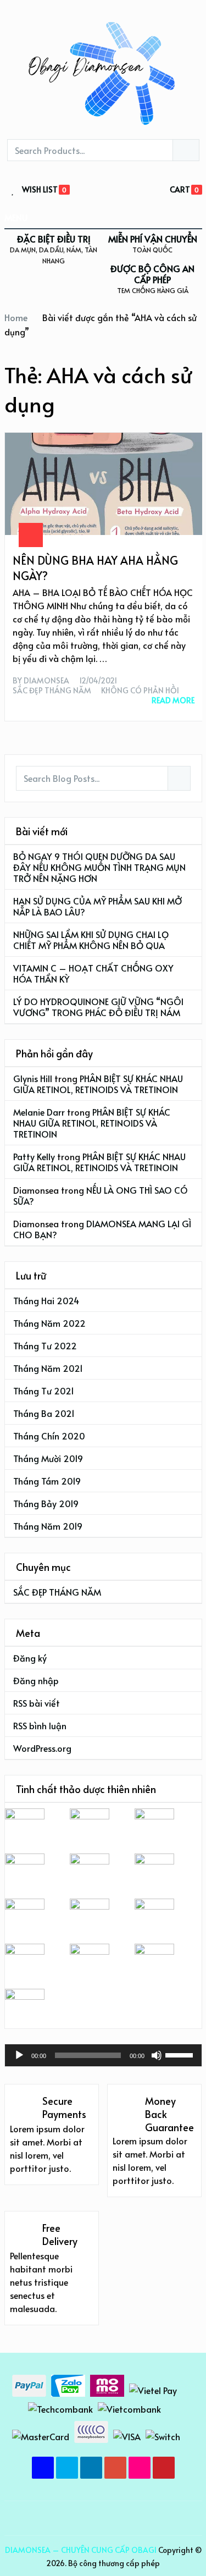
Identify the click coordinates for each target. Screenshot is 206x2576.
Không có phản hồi (140, 691)
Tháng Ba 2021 (44, 1413)
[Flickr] (140, 2468)
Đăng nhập (36, 1680)
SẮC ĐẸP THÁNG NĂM (52, 691)
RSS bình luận (40, 1725)
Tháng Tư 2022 (45, 1345)
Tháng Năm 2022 (49, 1323)
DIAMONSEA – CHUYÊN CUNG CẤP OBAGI (81, 2550)
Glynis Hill (33, 1078)
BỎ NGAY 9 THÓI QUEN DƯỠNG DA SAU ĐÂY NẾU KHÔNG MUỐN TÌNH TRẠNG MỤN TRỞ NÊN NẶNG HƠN (99, 867)
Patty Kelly (34, 1156)
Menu (16, 217)
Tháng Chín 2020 (49, 1436)
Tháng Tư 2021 (44, 1391)
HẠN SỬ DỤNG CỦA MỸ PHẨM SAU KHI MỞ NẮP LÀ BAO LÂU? (98, 906)
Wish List (40, 190)
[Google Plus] (115, 2468)
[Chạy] (19, 2055)
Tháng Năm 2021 (48, 1368)
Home (16, 317)
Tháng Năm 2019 (48, 1526)
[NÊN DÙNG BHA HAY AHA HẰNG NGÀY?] (104, 484)
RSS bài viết (37, 1703)
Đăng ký (30, 1658)
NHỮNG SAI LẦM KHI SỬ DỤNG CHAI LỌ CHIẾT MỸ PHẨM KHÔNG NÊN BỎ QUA (91, 940)
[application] (103, 2055)
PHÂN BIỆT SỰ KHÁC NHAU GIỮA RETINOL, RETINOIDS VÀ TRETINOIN (98, 1084)
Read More (173, 700)
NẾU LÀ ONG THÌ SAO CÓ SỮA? (101, 1195)
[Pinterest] (164, 2468)
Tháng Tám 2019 (47, 1481)
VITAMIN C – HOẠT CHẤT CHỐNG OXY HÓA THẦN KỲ (93, 973)
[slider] (181, 2054)
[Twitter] (67, 2468)
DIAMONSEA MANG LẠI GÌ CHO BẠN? (102, 1229)
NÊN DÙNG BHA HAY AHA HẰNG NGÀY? (95, 568)
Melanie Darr (39, 1112)
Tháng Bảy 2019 (46, 1503)
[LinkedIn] (91, 2468)
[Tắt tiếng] (157, 2055)
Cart (180, 189)
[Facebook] (43, 2468)
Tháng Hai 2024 (46, 1300)
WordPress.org (42, 1748)
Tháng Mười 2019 (48, 1458)
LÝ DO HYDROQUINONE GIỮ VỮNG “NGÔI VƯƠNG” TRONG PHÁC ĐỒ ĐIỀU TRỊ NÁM (98, 1007)
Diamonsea (46, 681)
